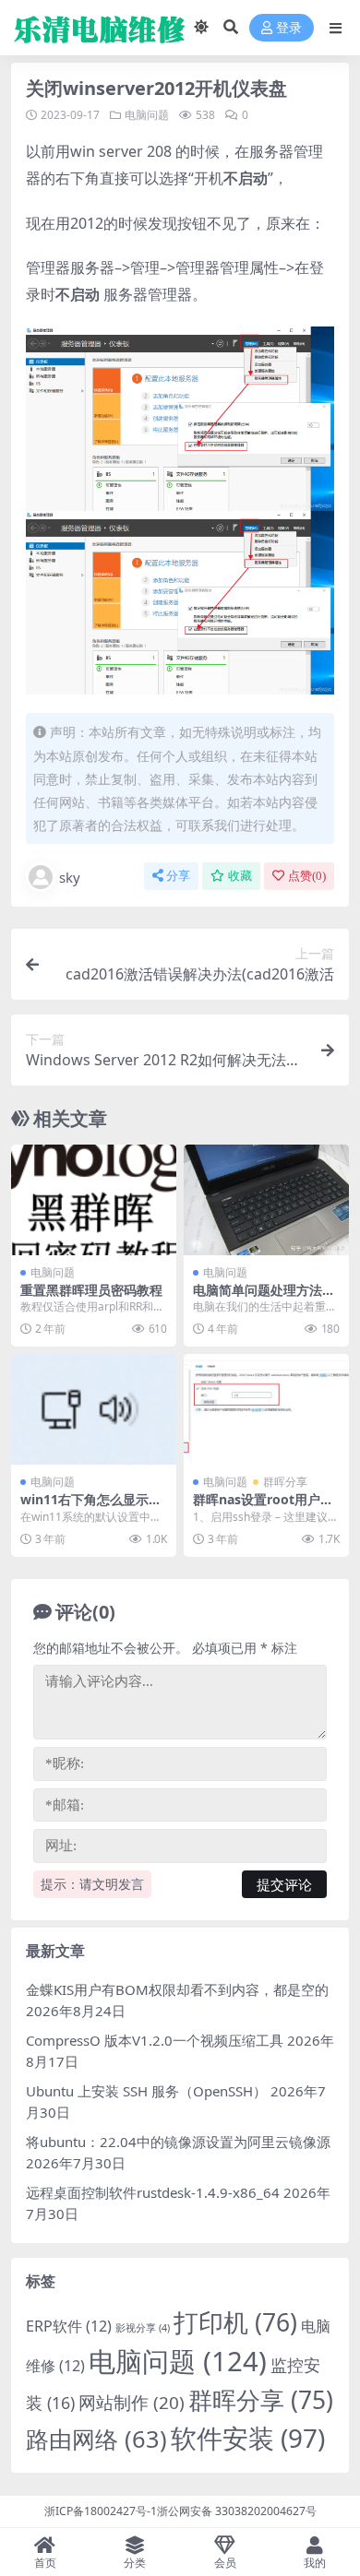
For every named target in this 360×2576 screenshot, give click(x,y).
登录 (289, 28)
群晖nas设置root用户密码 (263, 1507)
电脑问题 (147, 115)
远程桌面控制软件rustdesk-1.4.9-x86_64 (153, 2192)
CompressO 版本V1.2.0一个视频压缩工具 (155, 2040)
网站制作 (132, 2403)
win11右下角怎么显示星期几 (91, 1507)
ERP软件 (69, 2326)
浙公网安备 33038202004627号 (237, 2511)
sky (70, 877)
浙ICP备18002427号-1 (101, 2511)
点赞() (307, 876)
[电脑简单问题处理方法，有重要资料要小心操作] (266, 1199)
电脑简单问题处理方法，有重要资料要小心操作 (264, 1298)
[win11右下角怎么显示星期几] (94, 1409)
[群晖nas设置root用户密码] (266, 1409)
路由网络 (96, 2439)
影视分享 (143, 2328)
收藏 (240, 876)
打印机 (235, 2322)
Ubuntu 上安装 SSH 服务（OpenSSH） (146, 2091)
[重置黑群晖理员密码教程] (94, 1199)
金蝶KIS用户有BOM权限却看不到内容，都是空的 (177, 1989)
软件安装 (248, 2438)
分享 (178, 876)
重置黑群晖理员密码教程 (91, 1290)
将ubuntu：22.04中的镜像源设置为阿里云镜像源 (178, 2142)
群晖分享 (285, 1482)
